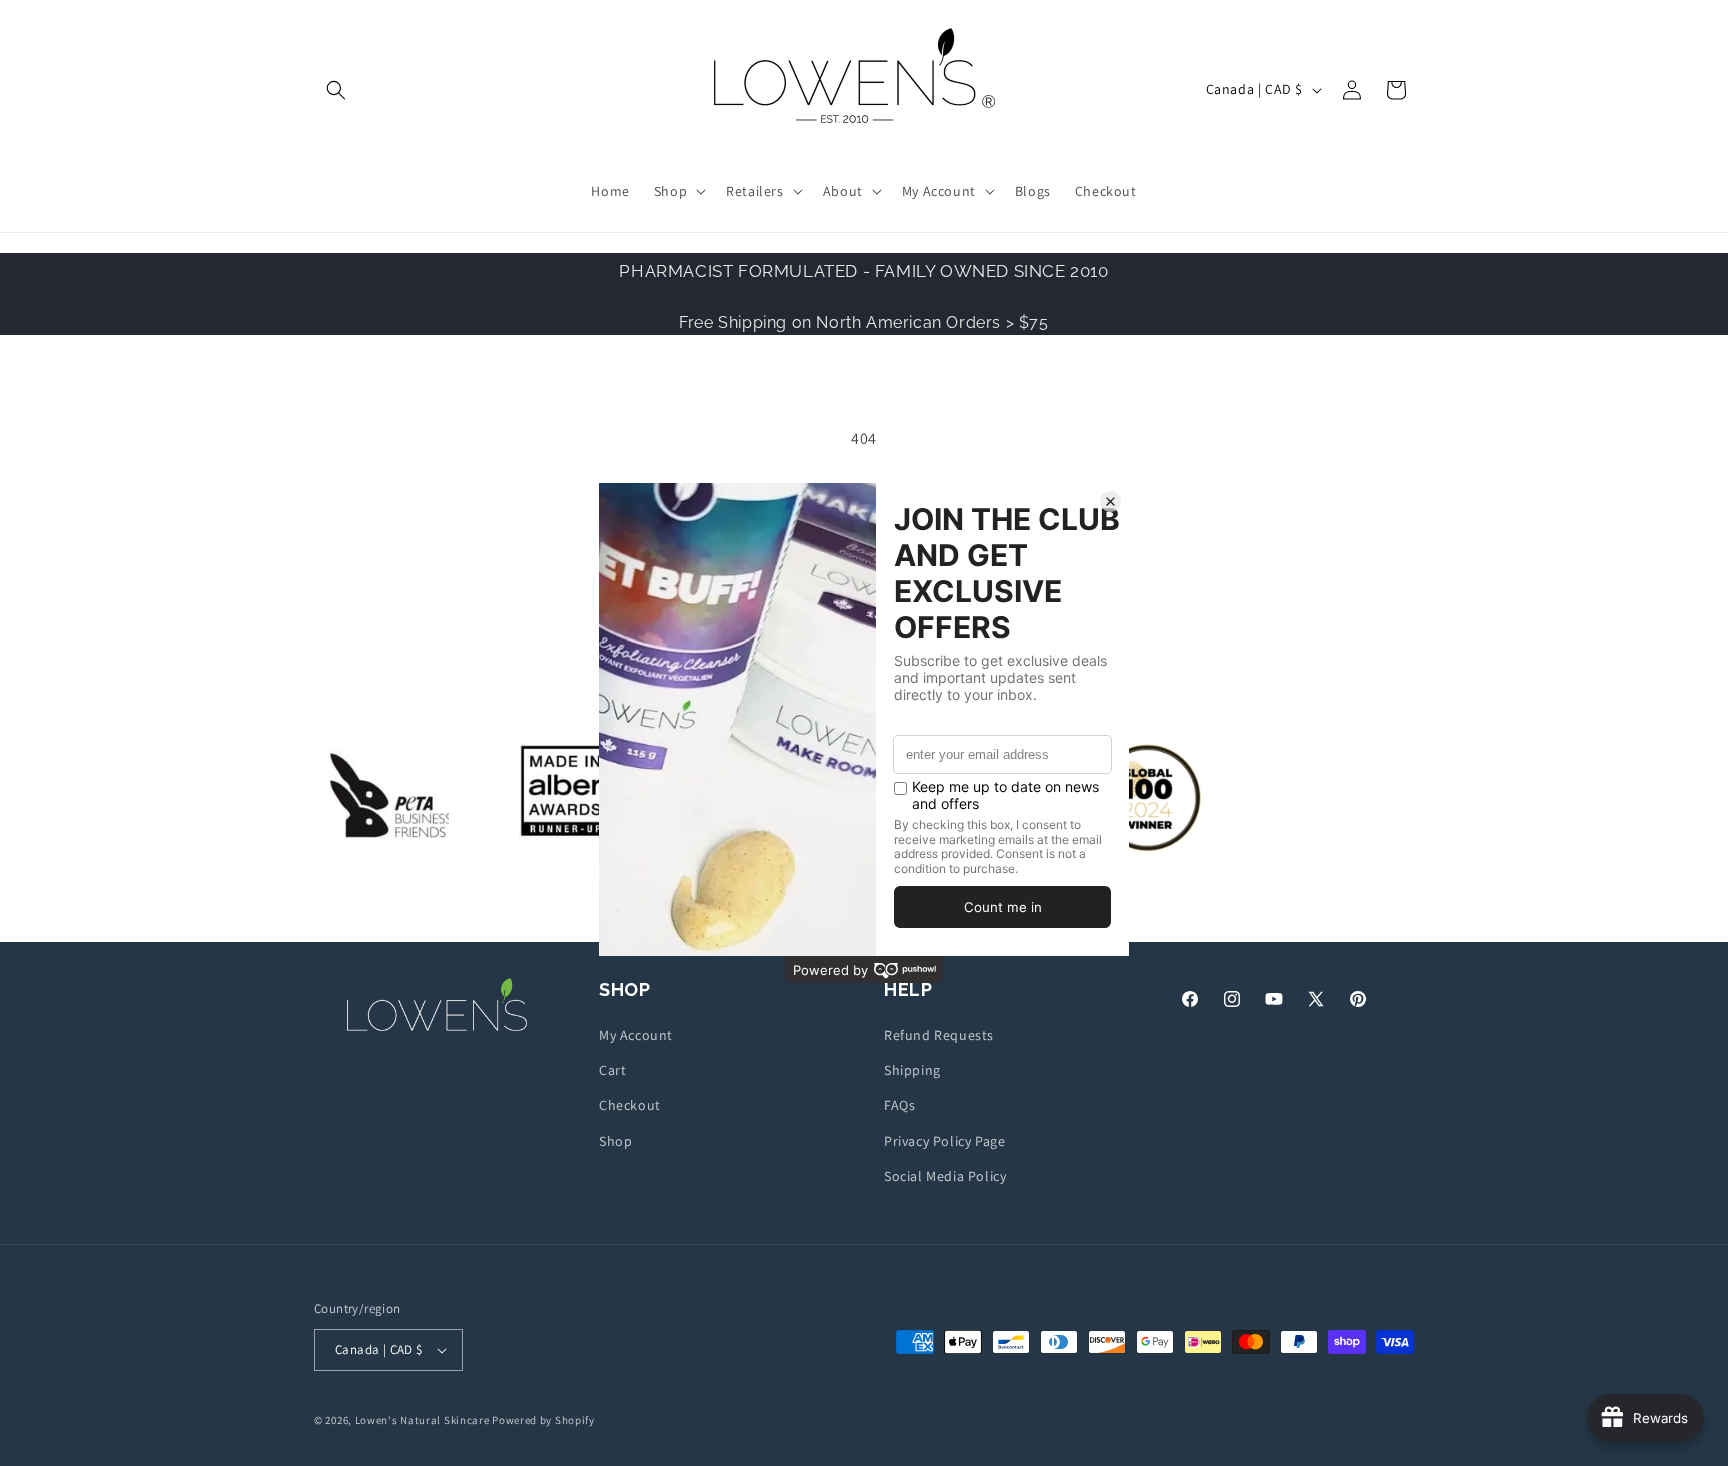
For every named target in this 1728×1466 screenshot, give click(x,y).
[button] (336, 90)
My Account (636, 1035)
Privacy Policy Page (944, 1141)
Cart (612, 1070)
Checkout (630, 1106)
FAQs (899, 1106)
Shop (615, 1141)
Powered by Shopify (543, 1420)
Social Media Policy (945, 1176)
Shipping (912, 1070)
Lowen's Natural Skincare (422, 1420)
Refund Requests (939, 1035)
